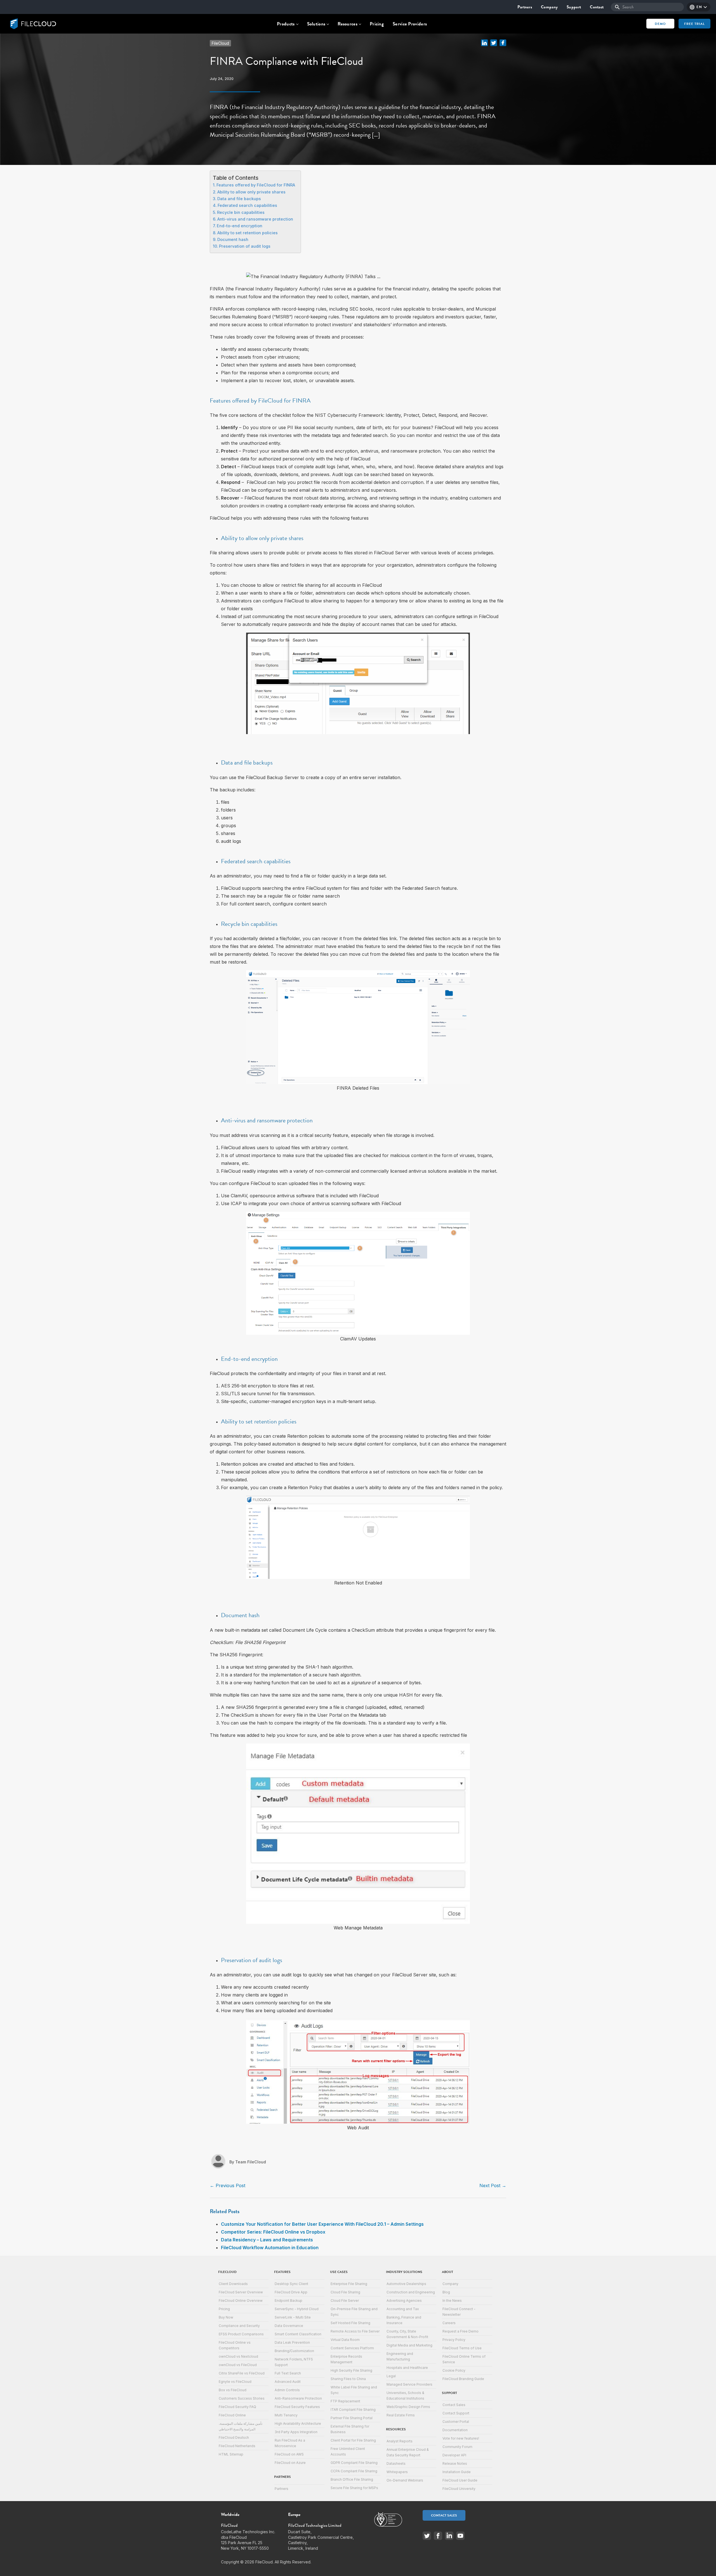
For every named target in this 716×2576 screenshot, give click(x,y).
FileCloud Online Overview (241, 2301)
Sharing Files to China (348, 2379)
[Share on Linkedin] (484, 42)
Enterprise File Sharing (349, 2284)
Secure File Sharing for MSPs (354, 2488)
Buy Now (226, 2317)
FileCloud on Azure (290, 2463)
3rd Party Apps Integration (296, 2432)
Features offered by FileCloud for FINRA (256, 185)
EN (699, 7)
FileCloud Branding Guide (463, 2379)
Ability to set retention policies (248, 233)
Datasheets (396, 2463)
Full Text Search (288, 2373)
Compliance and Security (239, 2326)
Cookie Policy (454, 2370)
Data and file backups (239, 199)
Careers (449, 2323)
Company (549, 7)
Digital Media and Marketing (409, 2345)
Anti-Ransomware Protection (298, 2398)
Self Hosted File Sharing (350, 2323)
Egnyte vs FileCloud (235, 2382)
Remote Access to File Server (355, 2331)
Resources (348, 24)
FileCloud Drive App (291, 2292)
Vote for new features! (461, 2438)
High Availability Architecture (298, 2424)
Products (286, 24)
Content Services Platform (352, 2348)
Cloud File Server (345, 2301)
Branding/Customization (294, 2351)
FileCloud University (459, 2489)
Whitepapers (397, 2472)
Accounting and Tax (403, 2309)
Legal (391, 2376)
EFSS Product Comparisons (241, 2334)
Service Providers (410, 24)
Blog (446, 2292)
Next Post (493, 2185)
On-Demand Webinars (405, 2480)
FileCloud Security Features (297, 2407)
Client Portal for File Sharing (353, 2440)
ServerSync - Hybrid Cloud (297, 2309)
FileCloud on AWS (289, 2454)
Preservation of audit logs (245, 246)
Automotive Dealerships (406, 2284)
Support (574, 7)
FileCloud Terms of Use (462, 2348)
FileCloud (220, 43)
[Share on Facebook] (503, 42)
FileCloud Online (232, 2415)
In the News (452, 2301)
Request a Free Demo (461, 2331)
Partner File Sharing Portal (352, 2418)
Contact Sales (454, 2405)
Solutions (316, 24)
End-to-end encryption (240, 226)
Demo (660, 24)
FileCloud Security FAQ (237, 2407)
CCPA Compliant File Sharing (354, 2471)
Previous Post (228, 2185)
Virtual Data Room (345, 2340)
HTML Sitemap (231, 2454)
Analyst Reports (400, 2441)
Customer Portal (456, 2422)
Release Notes (455, 2463)
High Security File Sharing (351, 2370)
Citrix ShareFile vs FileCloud (242, 2373)
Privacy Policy (454, 2340)
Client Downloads (233, 2284)
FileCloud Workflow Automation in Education (270, 2248)
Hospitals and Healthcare (407, 2368)
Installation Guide (457, 2472)
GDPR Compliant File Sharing (354, 2463)
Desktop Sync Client (291, 2284)
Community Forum (457, 2447)
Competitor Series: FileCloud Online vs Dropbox (273, 2232)
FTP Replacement (345, 2401)
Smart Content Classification (298, 2334)
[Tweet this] (494, 42)
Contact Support (456, 2413)
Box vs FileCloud (233, 2390)
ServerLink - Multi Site (293, 2317)
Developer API (454, 2455)
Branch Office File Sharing (352, 2479)
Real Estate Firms (401, 2415)
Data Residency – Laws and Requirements (267, 2240)
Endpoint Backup (288, 2301)
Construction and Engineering (411, 2292)
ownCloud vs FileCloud (238, 2365)
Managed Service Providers (409, 2384)
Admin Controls (287, 2390)
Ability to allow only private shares (251, 192)
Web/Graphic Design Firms (408, 2407)
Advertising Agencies (404, 2301)
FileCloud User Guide (460, 2480)
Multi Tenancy (286, 2415)
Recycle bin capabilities (241, 212)
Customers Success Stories (242, 2398)
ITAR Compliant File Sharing (353, 2410)
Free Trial (694, 24)
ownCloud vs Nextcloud (238, 2356)
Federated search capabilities (247, 205)
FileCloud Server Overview (241, 2292)
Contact (597, 7)
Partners (525, 7)
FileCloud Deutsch (234, 2437)
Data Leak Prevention (292, 2342)
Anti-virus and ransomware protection (255, 219)
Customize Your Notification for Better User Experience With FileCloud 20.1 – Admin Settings (322, 2224)
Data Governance (289, 2326)
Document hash (233, 239)
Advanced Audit (288, 2382)
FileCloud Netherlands (237, 2446)
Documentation (455, 2430)
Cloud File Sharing (345, 2292)
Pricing (377, 24)
